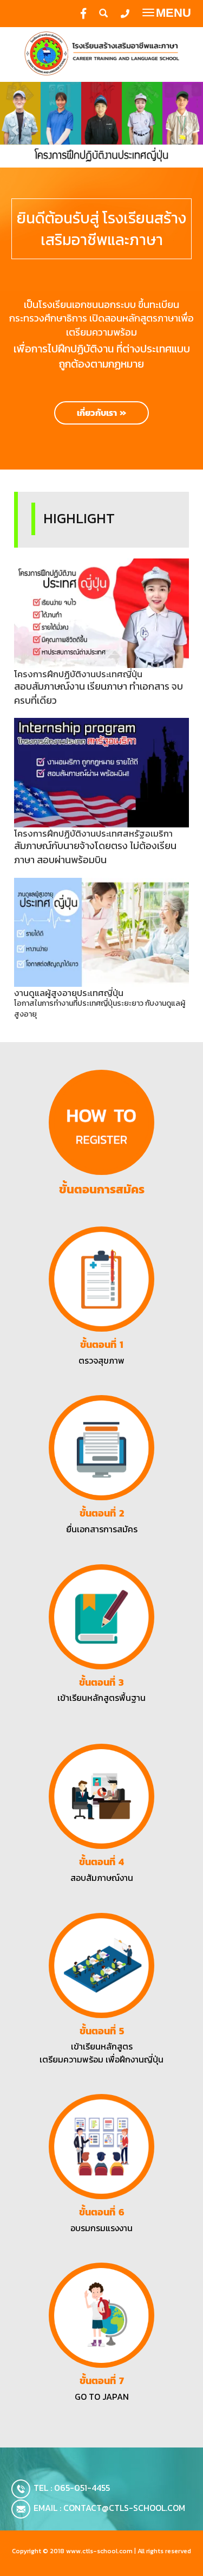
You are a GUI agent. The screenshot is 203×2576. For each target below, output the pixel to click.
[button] (15, 125)
